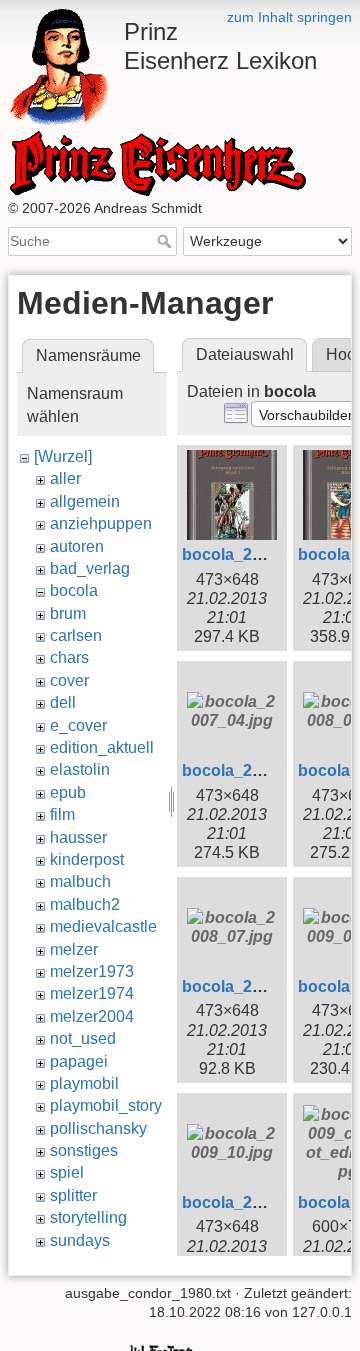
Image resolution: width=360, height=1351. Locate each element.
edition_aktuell (102, 747)
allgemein (85, 501)
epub (68, 792)
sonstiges (84, 1150)
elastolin (80, 769)
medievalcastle (103, 926)
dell (63, 702)
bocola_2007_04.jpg (258, 770)
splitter (73, 1195)
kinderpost (87, 859)
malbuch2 (85, 904)
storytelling (88, 1217)
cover (69, 680)
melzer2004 (92, 1016)
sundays (80, 1240)
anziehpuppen (101, 523)
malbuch (80, 881)
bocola (74, 590)
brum (68, 613)
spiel (67, 1172)
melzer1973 (92, 971)
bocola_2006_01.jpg (258, 554)
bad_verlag (90, 568)
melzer (74, 949)
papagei (79, 1061)
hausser (78, 837)
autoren (77, 546)
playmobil (84, 1083)
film (62, 814)
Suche (166, 241)
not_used (83, 1038)
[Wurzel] (63, 456)
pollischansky (98, 1128)
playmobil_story (106, 1105)
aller (65, 478)
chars (69, 657)
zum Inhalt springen (289, 17)
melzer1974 (92, 993)
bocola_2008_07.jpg (258, 986)
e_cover (78, 725)
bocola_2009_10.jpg (258, 1202)
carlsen (76, 635)
